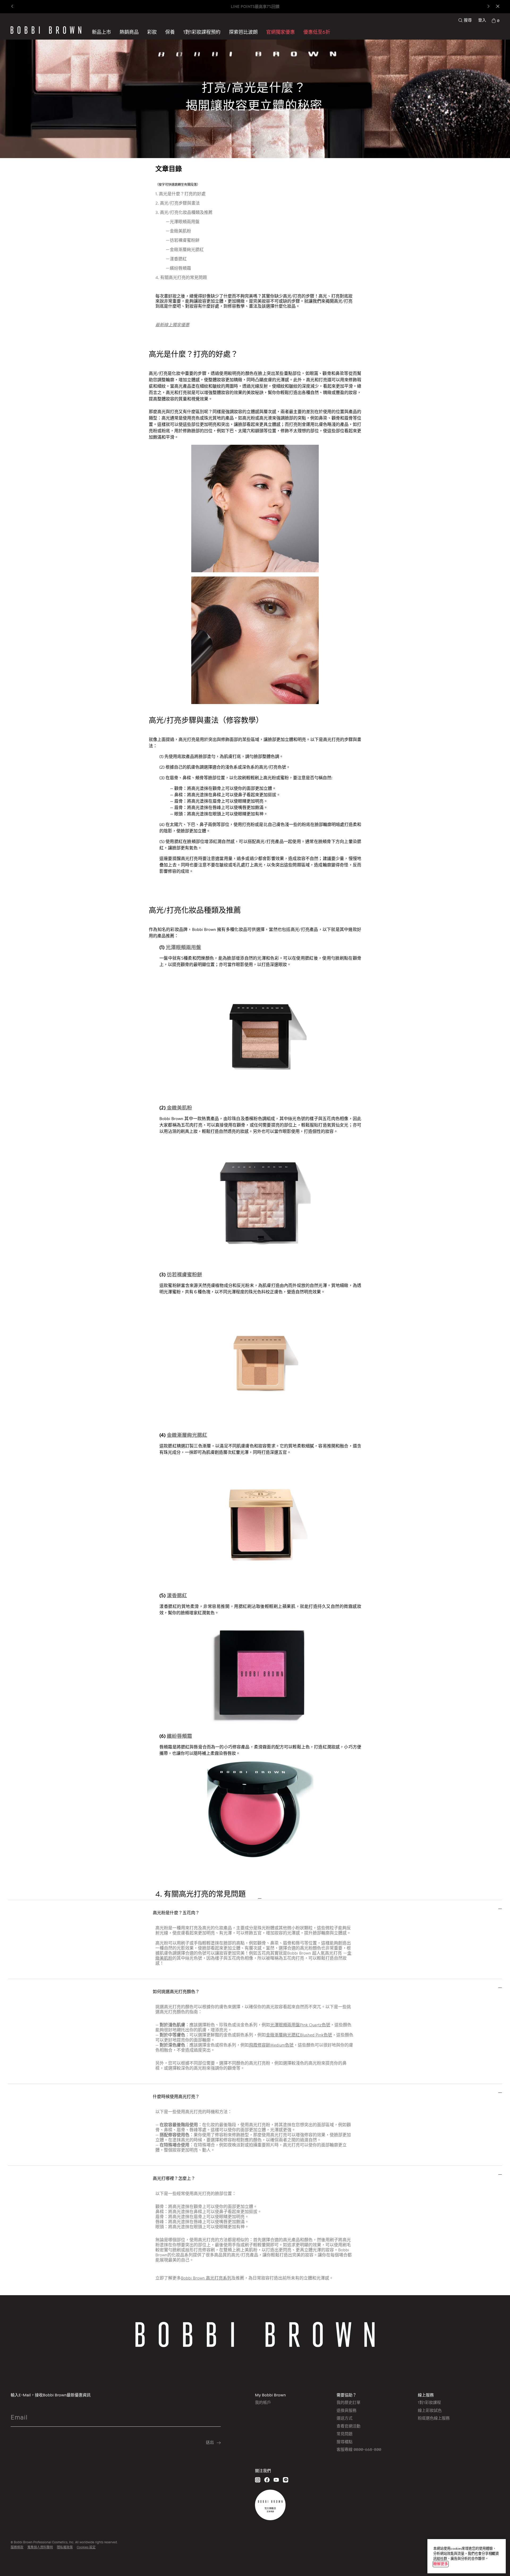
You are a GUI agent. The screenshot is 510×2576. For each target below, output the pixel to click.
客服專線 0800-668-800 (359, 2449)
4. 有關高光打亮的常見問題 (181, 277)
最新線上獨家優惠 (172, 325)
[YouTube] (276, 2480)
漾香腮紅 (177, 1595)
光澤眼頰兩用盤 (183, 947)
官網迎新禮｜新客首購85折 (255, 7)
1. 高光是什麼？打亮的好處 (180, 194)
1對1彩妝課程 (429, 2402)
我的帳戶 (263, 2402)
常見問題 (345, 2434)
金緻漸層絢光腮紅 (187, 1435)
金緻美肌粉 (179, 1108)
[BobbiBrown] (46, 30)
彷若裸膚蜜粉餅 (184, 1274)
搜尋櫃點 (345, 2442)
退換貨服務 (347, 2410)
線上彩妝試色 (430, 2410)
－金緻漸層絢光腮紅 (185, 250)
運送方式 (345, 2418)
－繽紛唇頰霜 (178, 268)
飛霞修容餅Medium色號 (271, 2045)
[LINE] (286, 2480)
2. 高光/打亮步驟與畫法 (178, 203)
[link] (495, 20)
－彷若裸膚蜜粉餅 (182, 240)
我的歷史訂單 (348, 2402)
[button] (243, 32)
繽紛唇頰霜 (179, 1736)
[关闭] (493, 2554)
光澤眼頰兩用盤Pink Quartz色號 (300, 2025)
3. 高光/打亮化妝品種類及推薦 (184, 212)
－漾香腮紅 (176, 259)
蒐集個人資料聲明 (40, 2547)
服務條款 (17, 2547)
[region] (467, 2556)
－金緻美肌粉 (178, 231)
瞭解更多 (441, 2564)
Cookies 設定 (86, 2547)
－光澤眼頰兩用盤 (182, 222)
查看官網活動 (348, 2426)
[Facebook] (267, 2480)
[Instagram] (258, 2480)
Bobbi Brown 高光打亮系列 (206, 2278)
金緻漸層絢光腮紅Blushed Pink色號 (299, 2035)
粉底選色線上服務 (434, 2418)
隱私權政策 (65, 2547)
